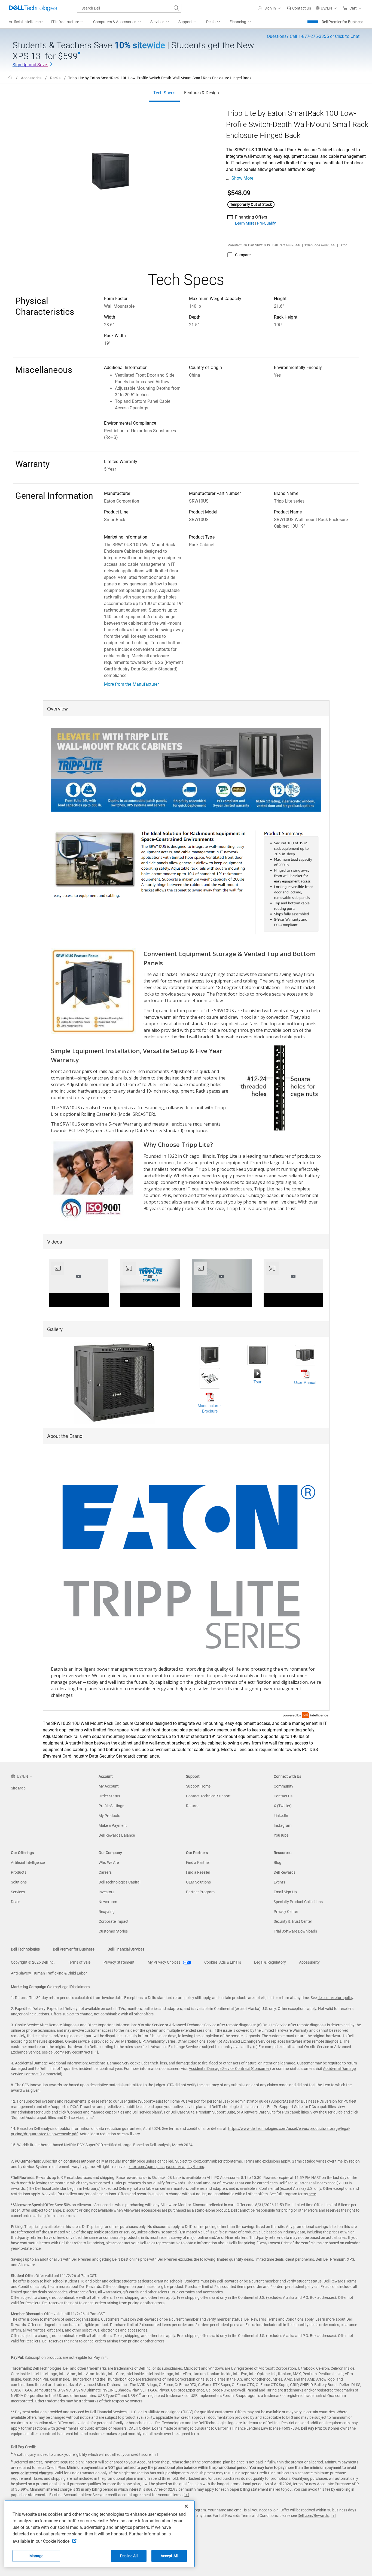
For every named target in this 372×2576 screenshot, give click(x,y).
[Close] (186, 2506)
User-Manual (305, 1382)
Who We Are (109, 1863)
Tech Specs (164, 93)
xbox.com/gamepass (147, 2167)
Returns (193, 1806)
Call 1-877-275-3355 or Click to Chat (313, 36)
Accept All (169, 2556)
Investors (106, 1892)
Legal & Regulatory (270, 1962)
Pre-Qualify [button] (266, 223)
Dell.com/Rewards (313, 2515)
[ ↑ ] (95, 2052)
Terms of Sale (79, 1962)
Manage (36, 2556)
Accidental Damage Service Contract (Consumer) (230, 2069)
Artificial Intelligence (28, 1863)
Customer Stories (113, 1931)
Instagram (283, 1825)
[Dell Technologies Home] (33, 8)
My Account (109, 1786)
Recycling (107, 1912)
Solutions (19, 1882)
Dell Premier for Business (342, 22)
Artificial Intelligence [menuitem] (26, 22)
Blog (278, 1863)
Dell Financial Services (126, 1949)
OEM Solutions (198, 1882)
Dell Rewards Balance (117, 1835)
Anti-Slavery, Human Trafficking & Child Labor (49, 1973)
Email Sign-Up (285, 1892)
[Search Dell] (176, 8)
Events (279, 1882)
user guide (128, 2101)
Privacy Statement (119, 1962)
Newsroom (108, 1902)
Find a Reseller (198, 1872)
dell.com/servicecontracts (70, 2052)
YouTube (281, 1835)
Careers (105, 1872)
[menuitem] (68, 22)
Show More (242, 178)
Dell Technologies (25, 1949)
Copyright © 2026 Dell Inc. (33, 1962)
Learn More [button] (245, 223)
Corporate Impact (114, 1921)
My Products (109, 1816)
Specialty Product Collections (298, 1902)
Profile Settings (111, 1806)
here (312, 2194)
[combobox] (129, 8)
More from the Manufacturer (132, 684)
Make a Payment (113, 1825)
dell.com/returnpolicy (335, 1998)
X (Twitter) (283, 1806)
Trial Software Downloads (295, 1931)
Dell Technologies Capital (119, 1882)
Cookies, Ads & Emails (223, 1962)
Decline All (129, 2556)
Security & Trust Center (293, 1921)
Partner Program (200, 1892)
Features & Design (202, 93)
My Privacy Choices (164, 1962)
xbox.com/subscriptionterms (217, 2161)
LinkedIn (281, 1816)
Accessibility (309, 1962)
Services (18, 1892)
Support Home (198, 1786)
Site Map (18, 1788)
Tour (257, 1382)
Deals (16, 1902)
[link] (299, 8)
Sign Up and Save (30, 65)
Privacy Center (286, 1912)
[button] (270, 8)
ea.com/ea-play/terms (185, 2167)
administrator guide (252, 2101)
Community (283, 1786)
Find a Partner (198, 1863)
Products (19, 1872)
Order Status (109, 1796)
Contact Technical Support (208, 1796)
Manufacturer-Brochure (210, 1408)
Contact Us (283, 1796)
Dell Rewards (285, 1872)
